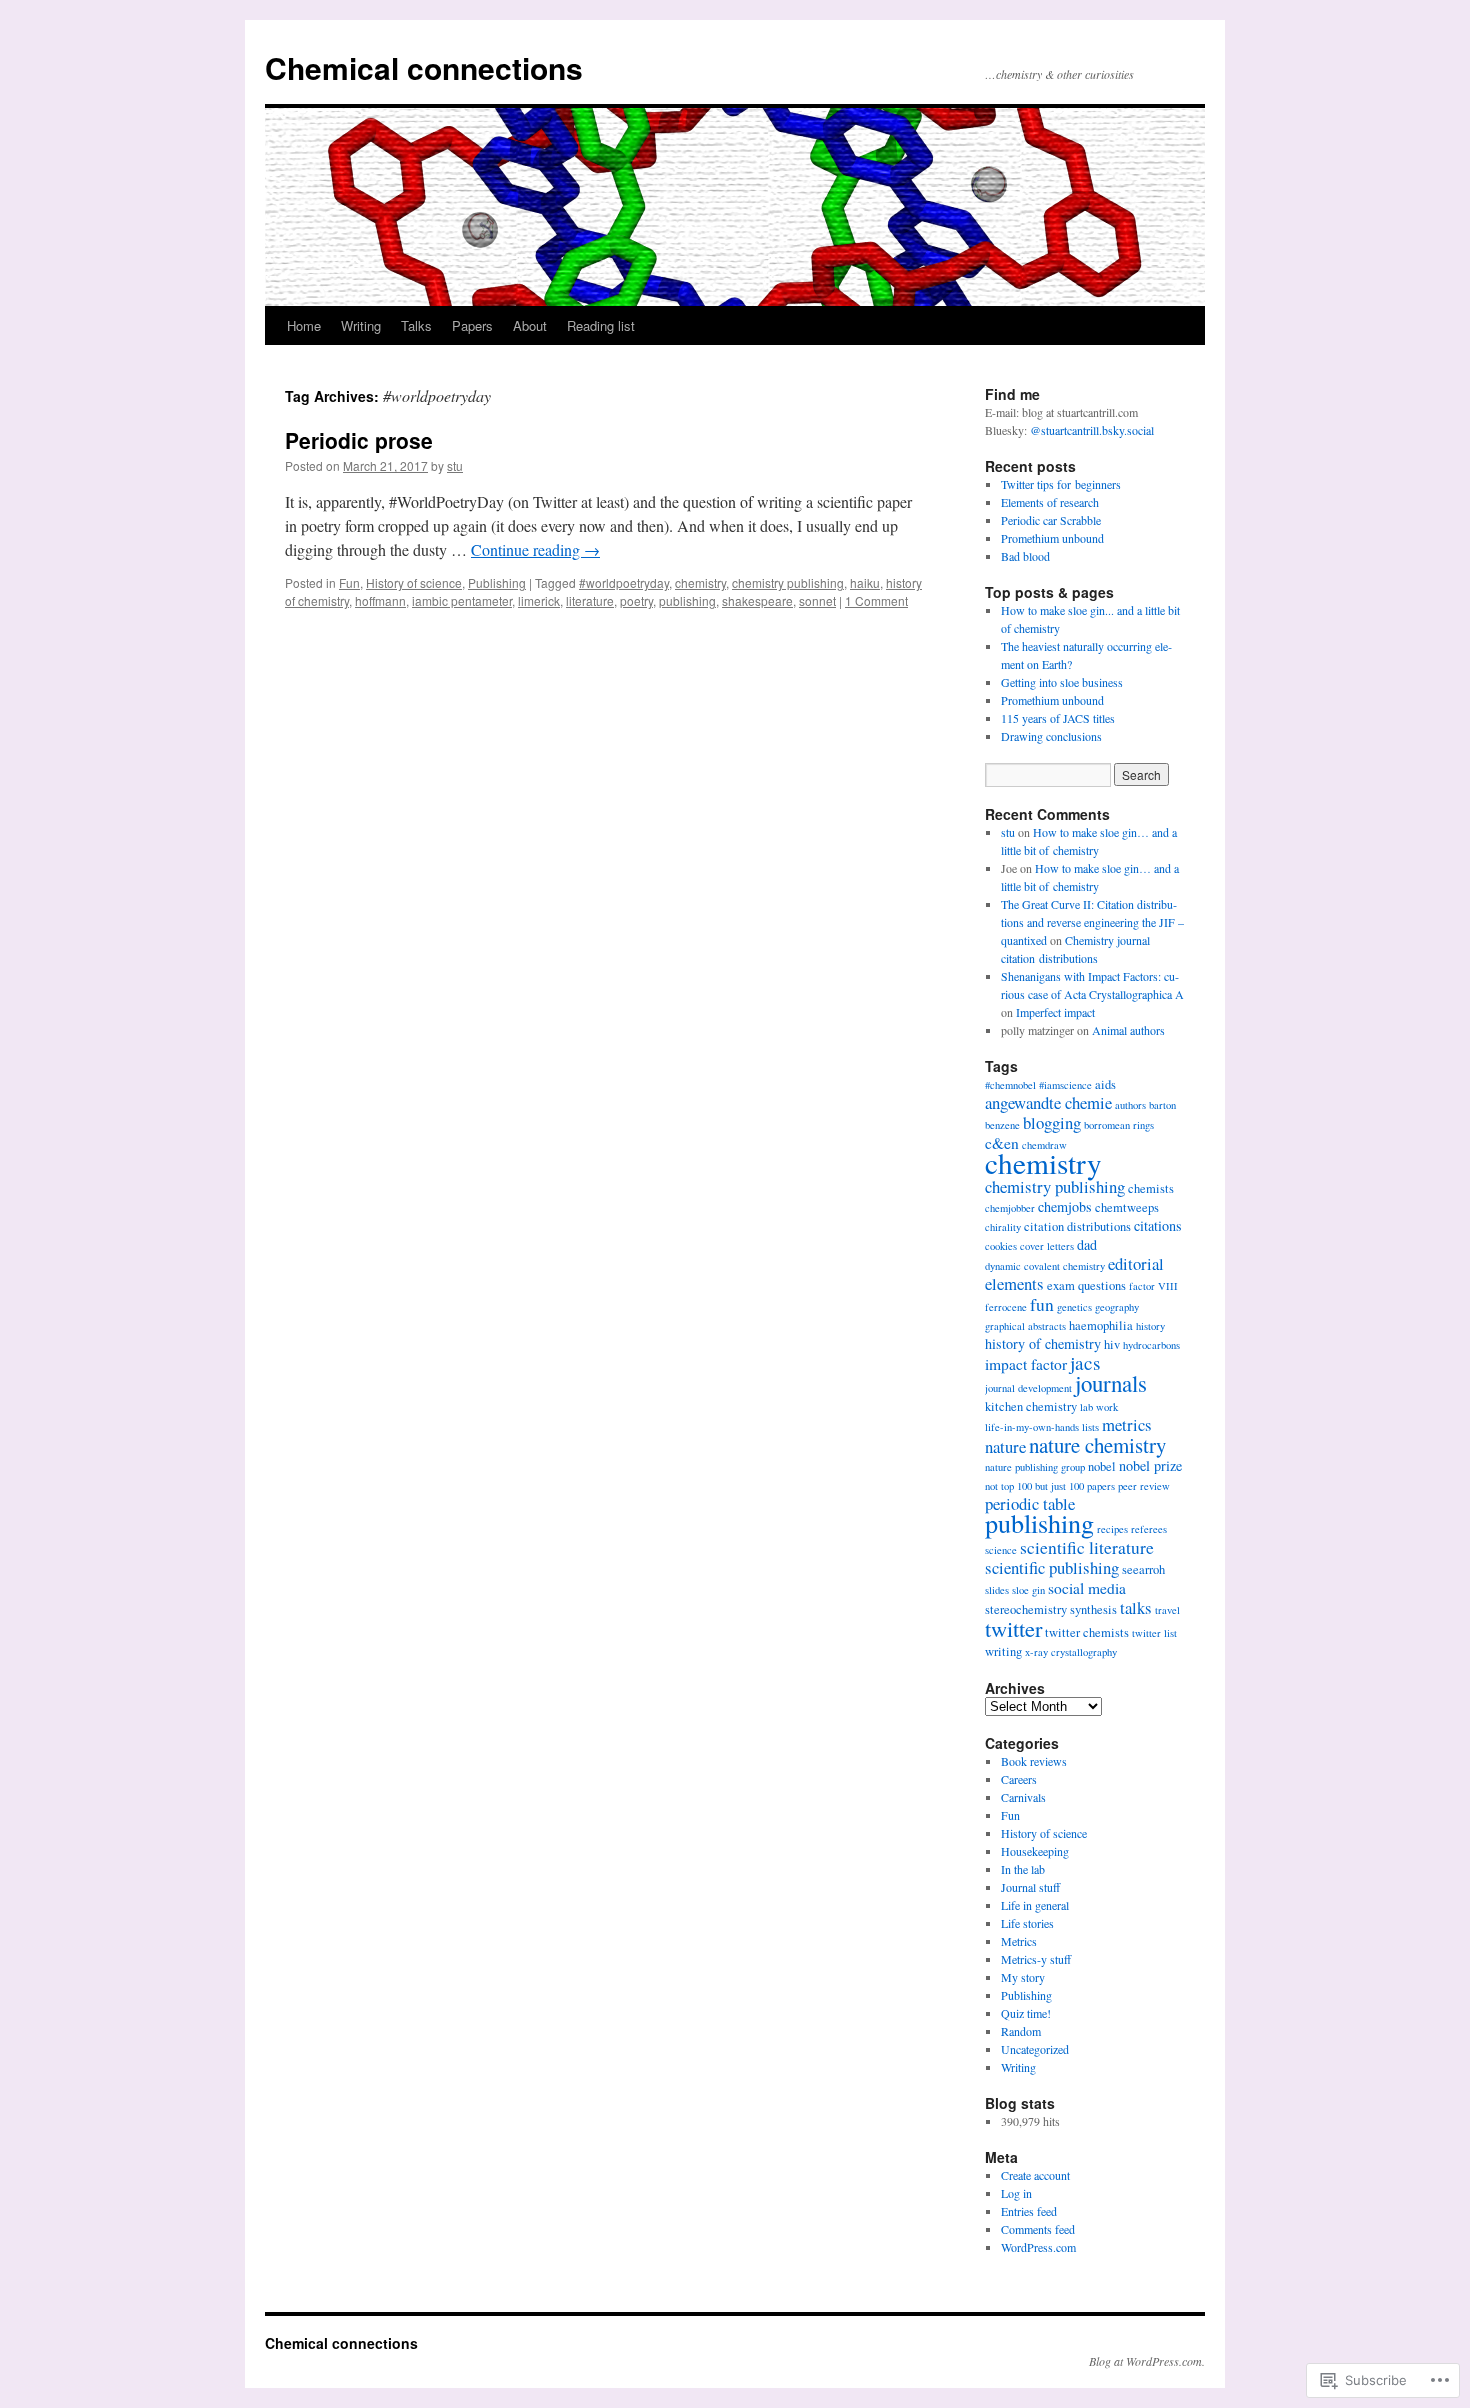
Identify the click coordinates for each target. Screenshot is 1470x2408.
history (1150, 1326)
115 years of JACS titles (1058, 718)
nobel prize (1150, 1465)
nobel (1102, 1466)
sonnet (817, 600)
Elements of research (1050, 502)
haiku (865, 582)
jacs (1085, 1362)
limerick (539, 600)
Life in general (1035, 1905)
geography (1117, 1307)
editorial (1136, 1263)
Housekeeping (1035, 1851)
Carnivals (1023, 1797)
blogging (1052, 1122)
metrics (1127, 1424)
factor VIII (1153, 1286)
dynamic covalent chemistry (1045, 1266)
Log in (1016, 2193)
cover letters (1047, 1246)
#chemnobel (1010, 1085)
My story (1023, 1977)
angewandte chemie (1048, 1102)
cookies (1001, 1246)
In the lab (1023, 1869)
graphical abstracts (1025, 1326)
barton (1162, 1105)
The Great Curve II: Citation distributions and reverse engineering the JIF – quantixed (1092, 922)
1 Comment (876, 600)
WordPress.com (1038, 2247)
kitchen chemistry (1031, 1406)
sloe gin (1028, 1590)
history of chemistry (1043, 1343)
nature (1005, 1446)
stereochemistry (1026, 1609)
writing (1003, 1651)
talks (1136, 1607)
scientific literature (1087, 1547)
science (1001, 1550)
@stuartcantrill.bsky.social (1092, 430)
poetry (636, 600)
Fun (349, 582)
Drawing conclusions (1051, 736)
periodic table (1030, 1503)
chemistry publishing (788, 582)
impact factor (1026, 1364)
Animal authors (1128, 1030)
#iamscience (1065, 1085)
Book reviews (1034, 1761)
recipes (1112, 1529)
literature (590, 600)
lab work (1099, 1407)
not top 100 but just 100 (1034, 1486)
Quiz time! (1026, 2013)
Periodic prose (359, 440)
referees (1149, 1529)
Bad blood (1025, 556)
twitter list (1154, 1633)
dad (1087, 1244)
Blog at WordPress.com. (1147, 2361)
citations (1158, 1225)
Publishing (497, 582)
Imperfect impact (1055, 1012)
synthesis (1093, 1609)
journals (1111, 1383)
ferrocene (1006, 1307)
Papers (472, 325)
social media (1087, 1588)
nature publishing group (1035, 1467)
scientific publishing (1052, 1567)
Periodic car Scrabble (1051, 520)
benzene (1002, 1125)
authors (1130, 1105)
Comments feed (1038, 2229)
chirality (1003, 1227)
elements (1014, 1283)
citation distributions (1077, 1226)
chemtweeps (1127, 1207)
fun (1042, 1304)
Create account (1035, 2175)
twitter (1013, 1628)
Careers (1019, 1779)
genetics (1074, 1307)
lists (1090, 1427)
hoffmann (380, 600)
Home (304, 325)
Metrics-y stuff (1036, 1959)
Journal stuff (1030, 1887)
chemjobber (1010, 1208)
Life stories (1027, 1923)
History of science (414, 582)
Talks (416, 325)
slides (997, 1590)
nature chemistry (1097, 1445)
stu (455, 465)
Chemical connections (424, 67)
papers (1101, 1486)
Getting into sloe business (1062, 682)
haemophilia (1101, 1325)
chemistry (700, 582)
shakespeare (757, 600)
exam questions (1086, 1285)
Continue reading (535, 549)
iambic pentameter (462, 600)
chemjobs (1065, 1206)
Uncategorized (1035, 2049)
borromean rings (1119, 1125)
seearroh (1143, 1569)
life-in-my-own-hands (1032, 1427)
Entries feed (1029, 2211)
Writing (361, 325)
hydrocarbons (1151, 1345)
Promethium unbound (1052, 538)
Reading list (601, 325)
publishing (687, 600)
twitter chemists (1087, 1632)
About (530, 325)
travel (1167, 1610)
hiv (1112, 1344)
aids (1105, 1084)
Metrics (1019, 1941)
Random (1021, 2031)
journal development (1028, 1388)
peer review (1144, 1486)
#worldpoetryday (624, 582)
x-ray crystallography (1071, 1652)
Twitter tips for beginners (1061, 484)
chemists (1151, 1188)
